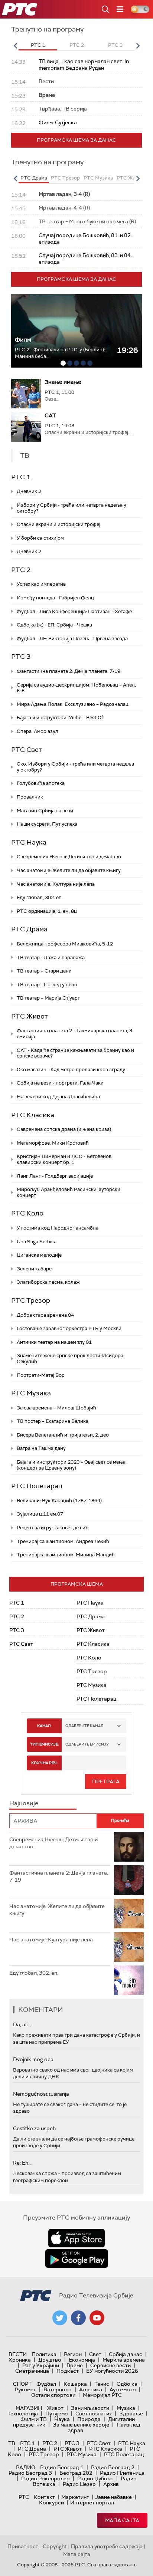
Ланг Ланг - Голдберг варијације (55, 1176)
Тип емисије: (44, 1744)
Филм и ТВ (34, 2419)
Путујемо (57, 2414)
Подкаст (68, 2371)
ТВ (12, 2443)
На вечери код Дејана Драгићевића (58, 1097)
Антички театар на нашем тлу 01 (54, 1342)
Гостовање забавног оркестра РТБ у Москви (69, 1328)
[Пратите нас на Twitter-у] (60, 2318)
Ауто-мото (123, 2389)
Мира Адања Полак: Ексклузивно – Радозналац (73, 704)
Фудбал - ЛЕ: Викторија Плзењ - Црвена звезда (72, 639)
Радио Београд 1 (62, 2467)
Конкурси (51, 2503)
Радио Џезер (79, 2484)
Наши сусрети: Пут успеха (47, 824)
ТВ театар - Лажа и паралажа (51, 958)
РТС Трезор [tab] (65, 178)
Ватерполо (58, 2389)
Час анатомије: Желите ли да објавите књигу (69, 870)
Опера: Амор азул (38, 731)
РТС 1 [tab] (38, 45)
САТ (50, 415)
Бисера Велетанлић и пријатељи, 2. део (63, 1435)
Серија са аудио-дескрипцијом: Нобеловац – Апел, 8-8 (76, 688)
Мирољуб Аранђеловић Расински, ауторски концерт (69, 1192)
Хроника (20, 2360)
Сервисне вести (110, 2365)
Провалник (30, 797)
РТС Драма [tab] (34, 178)
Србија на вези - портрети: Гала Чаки (60, 1083)
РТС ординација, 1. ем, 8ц (47, 911)
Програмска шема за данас (76, 140)
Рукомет (25, 2389)
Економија (82, 2360)
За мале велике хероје (81, 2425)
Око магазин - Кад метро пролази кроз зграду (71, 1070)
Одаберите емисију (87, 1744)
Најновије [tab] (24, 1803)
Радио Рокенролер (45, 2478)
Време (75, 2365)
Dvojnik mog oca (33, 2059)
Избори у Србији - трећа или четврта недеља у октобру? (71, 508)
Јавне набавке (113, 2497)
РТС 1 (21, 477)
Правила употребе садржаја (107, 2546)
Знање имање (63, 382)
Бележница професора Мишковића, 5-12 (65, 944)
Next (138, 46)
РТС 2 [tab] (77, 45)
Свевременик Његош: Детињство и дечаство (69, 857)
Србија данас (126, 2354)
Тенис (102, 2384)
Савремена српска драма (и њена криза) (64, 1129)
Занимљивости (90, 2408)
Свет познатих (94, 2414)
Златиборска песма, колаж (48, 1282)
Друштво (50, 2360)
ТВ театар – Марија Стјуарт (48, 998)
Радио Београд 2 (113, 2467)
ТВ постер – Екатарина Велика (53, 1421)
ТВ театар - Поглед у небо (47, 985)
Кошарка (75, 2384)
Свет (95, 2354)
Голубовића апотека (41, 783)
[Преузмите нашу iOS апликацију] (76, 2238)
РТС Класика (33, 1115)
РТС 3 (21, 657)
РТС (24, 2497)
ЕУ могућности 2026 (112, 2371)
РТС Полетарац (37, 1486)
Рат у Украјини (41, 2365)
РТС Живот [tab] (130, 178)
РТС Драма (29, 929)
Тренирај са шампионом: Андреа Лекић (63, 1541)
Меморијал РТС (102, 2395)
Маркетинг (75, 2497)
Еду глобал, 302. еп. (40, 897)
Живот (55, 2408)
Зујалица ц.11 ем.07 (40, 1514)
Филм (23, 340)
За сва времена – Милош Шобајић (56, 1408)
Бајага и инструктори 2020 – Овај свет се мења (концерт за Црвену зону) (71, 1465)
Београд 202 (76, 2473)
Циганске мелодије (39, 1255)
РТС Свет (27, 750)
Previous (15, 46)
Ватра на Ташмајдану (41, 1448)
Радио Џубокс (95, 2478)
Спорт (22, 2384)
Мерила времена (124, 2360)
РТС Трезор (31, 1300)
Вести (18, 2354)
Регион (73, 2354)
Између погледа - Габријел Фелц (55, 598)
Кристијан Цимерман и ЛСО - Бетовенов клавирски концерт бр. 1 (64, 1159)
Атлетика (91, 2389)
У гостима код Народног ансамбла (58, 1228)
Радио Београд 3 (30, 2473)
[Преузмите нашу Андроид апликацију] (76, 2258)
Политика (44, 2354)
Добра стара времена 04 (45, 1315)
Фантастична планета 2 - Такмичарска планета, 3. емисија (75, 1034)
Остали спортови (53, 2395)
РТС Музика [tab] (98, 178)
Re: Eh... (22, 2163)
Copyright (55, 2546)
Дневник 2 (29, 491)
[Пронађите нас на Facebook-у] (78, 2318)
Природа (89, 2419)
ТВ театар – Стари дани (44, 971)
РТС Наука (29, 842)
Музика (126, 2408)
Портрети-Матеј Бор (41, 1375)
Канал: (44, 1726)
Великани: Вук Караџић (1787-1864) (59, 1501)
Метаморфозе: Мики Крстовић (53, 1143)
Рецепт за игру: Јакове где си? (52, 1528)
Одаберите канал (84, 1726)
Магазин (29, 2408)
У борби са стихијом (40, 538)
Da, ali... (22, 2024)
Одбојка (127, 2384)
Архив (111, 2484)
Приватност (23, 2546)
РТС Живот (30, 1016)
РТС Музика (31, 1393)
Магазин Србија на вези (45, 811)
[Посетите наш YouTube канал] (97, 2318)
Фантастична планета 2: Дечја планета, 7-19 (69, 671)
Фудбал (46, 2384)
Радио (26, 2467)
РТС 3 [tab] (115, 45)
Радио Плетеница (122, 2473)
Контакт (44, 2497)
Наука (62, 2419)
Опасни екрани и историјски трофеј (58, 524)
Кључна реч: (44, 1763)
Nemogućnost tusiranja (41, 2094)
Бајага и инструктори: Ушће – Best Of (60, 718)
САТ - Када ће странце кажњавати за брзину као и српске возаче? (75, 1053)
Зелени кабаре (34, 1269)
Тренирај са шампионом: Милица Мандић (66, 1555)
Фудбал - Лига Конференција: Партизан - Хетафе (74, 611)
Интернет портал (92, 2503)
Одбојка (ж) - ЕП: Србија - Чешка (54, 625)
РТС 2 (21, 570)
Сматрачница (32, 2371)
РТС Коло (27, 1213)
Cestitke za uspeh (34, 2128)
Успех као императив (41, 584)
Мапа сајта (122, 2520)
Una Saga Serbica (37, 1242)
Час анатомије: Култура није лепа (56, 884)
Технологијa (23, 2414)
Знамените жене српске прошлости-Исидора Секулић (70, 1358)
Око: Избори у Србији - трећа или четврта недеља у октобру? (75, 767)
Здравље (131, 2414)
